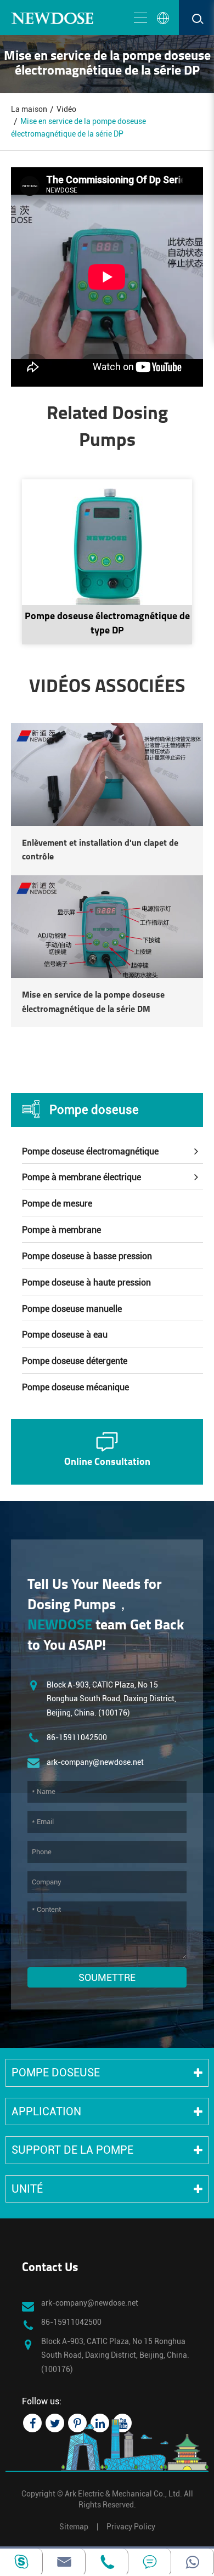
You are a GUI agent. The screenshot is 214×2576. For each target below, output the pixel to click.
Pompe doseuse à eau (65, 1335)
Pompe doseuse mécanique (75, 1387)
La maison (29, 109)
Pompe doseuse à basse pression (87, 1256)
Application (46, 2111)
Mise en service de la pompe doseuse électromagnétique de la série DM (93, 1003)
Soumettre (107, 1977)
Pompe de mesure (57, 1204)
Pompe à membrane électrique (81, 1177)
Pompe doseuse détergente (75, 1361)
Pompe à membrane (61, 1230)
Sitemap (74, 2527)
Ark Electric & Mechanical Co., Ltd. (123, 2494)
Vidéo (66, 109)
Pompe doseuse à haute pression (86, 1283)
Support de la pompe (72, 2150)
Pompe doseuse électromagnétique (90, 1151)
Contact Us (50, 2268)
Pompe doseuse (94, 1110)
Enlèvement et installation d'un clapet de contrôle (100, 851)
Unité (27, 2189)
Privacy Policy (131, 2527)
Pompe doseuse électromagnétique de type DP (107, 624)
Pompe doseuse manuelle (72, 1309)
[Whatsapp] (192, 2562)
